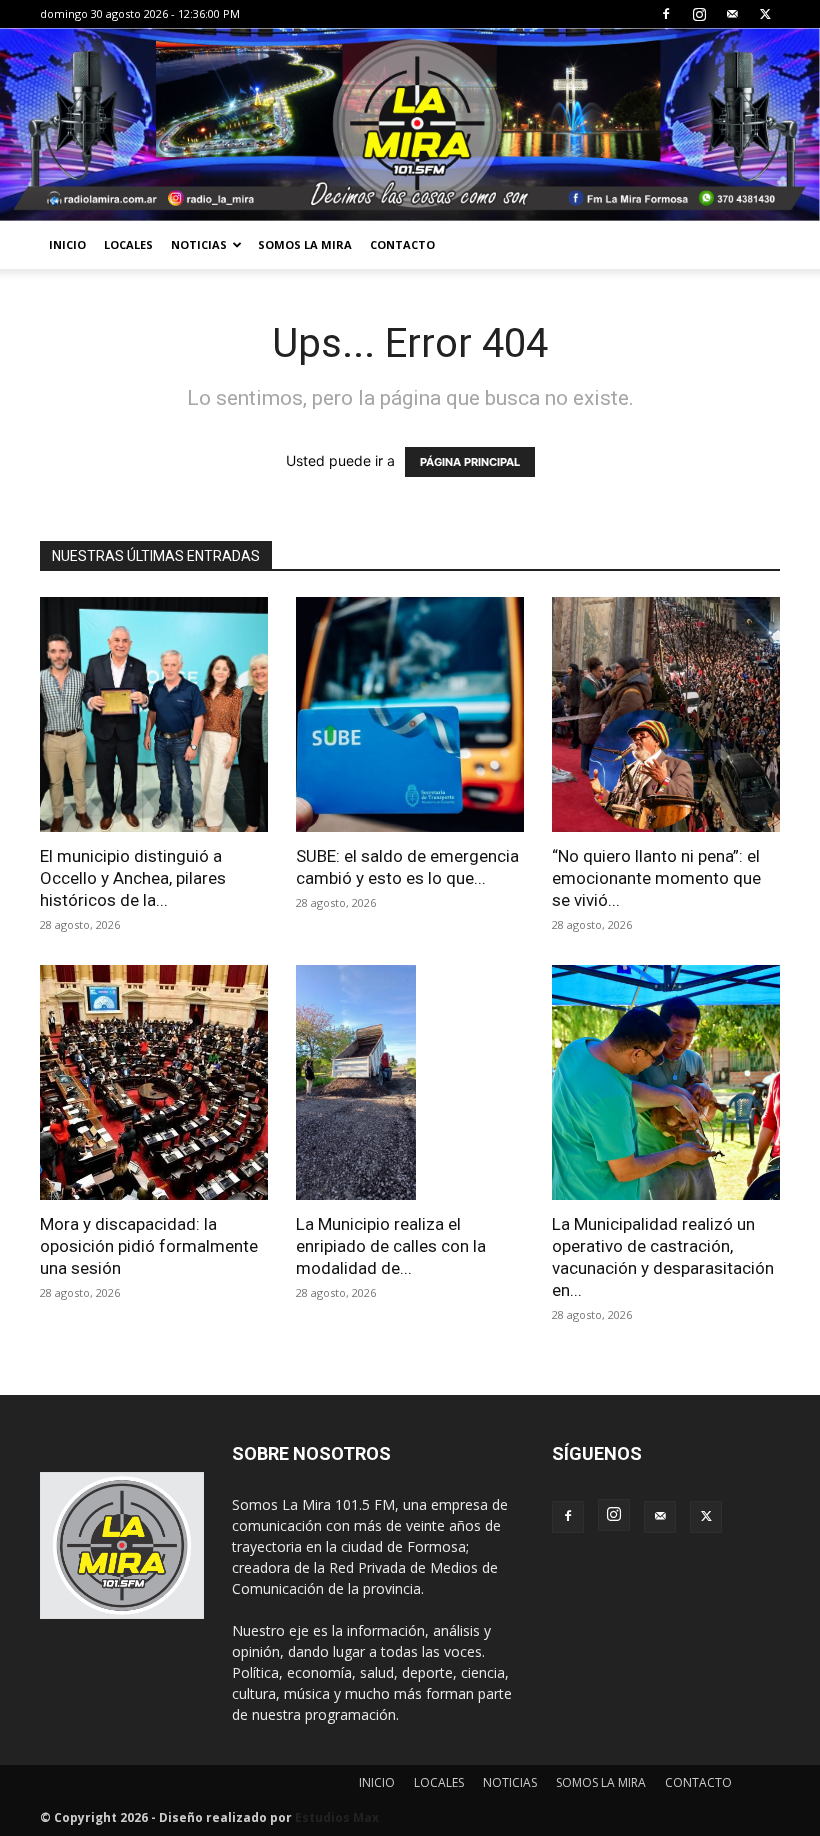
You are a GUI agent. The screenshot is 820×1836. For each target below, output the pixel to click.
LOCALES (128, 244)
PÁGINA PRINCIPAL (470, 462)
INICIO (67, 244)
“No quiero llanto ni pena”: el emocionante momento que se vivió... (656, 878)
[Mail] (732, 14)
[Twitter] (765, 14)
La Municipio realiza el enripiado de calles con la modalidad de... (391, 1246)
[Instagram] (699, 14)
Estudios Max (337, 1817)
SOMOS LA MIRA (305, 244)
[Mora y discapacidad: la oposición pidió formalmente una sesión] (154, 1082)
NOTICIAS (199, 244)
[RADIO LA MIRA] (410, 124)
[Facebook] (666, 14)
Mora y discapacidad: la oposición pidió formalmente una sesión (149, 1246)
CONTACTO (402, 244)
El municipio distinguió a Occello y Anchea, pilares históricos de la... (133, 878)
